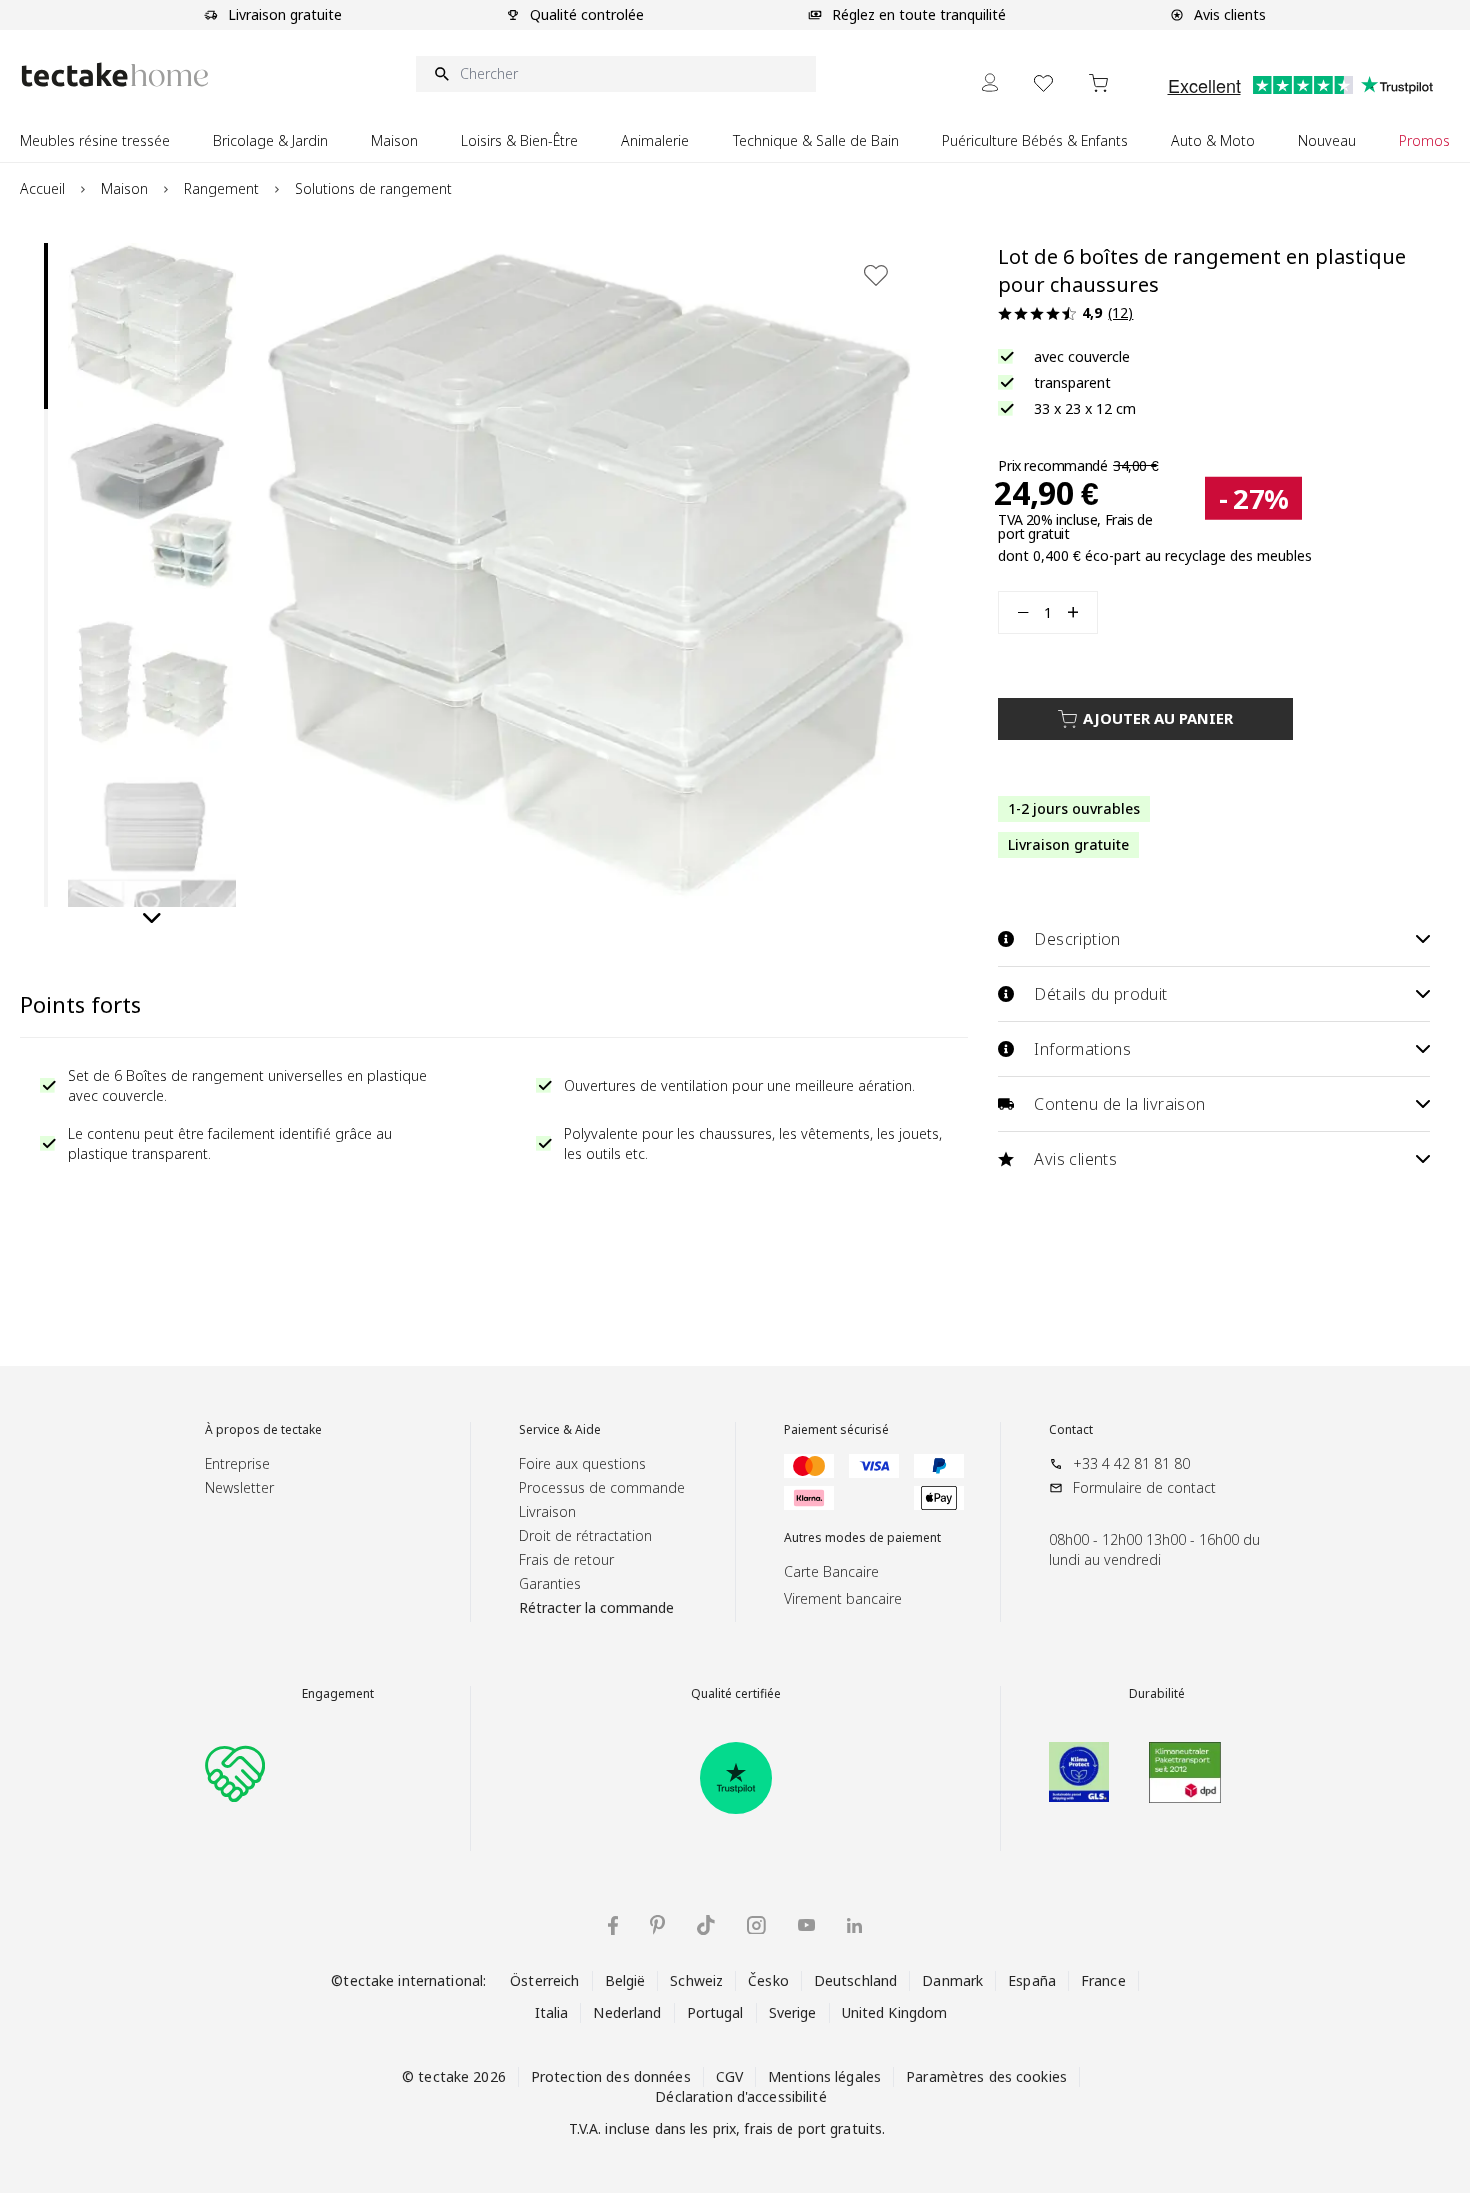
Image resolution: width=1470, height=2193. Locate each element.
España (1032, 1980)
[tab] (46, 326)
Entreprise (237, 1463)
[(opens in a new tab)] (736, 1778)
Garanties (550, 1583)
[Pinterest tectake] (657, 1925)
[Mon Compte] (990, 82)
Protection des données (611, 2076)
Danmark (952, 1980)
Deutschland (855, 1980)
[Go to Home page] (115, 74)
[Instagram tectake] (756, 1925)
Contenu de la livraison (1119, 1104)
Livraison (547, 1511)
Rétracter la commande (596, 1607)
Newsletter (239, 1487)
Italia (552, 2012)
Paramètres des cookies (986, 2076)
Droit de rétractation (585, 1535)
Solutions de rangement (373, 188)
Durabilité (1157, 1694)
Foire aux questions (582, 1463)
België (625, 1980)
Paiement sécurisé (836, 1430)
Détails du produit (1100, 994)
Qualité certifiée (736, 1694)
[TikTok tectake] (706, 1925)
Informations (1082, 1049)
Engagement (338, 1694)
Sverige (793, 2012)
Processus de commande (602, 1487)
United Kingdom (895, 2012)
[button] (152, 327)
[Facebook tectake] (613, 1925)
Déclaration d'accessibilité (740, 2096)
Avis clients (1075, 1159)
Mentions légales (824, 2076)
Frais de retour (566, 1559)
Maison (124, 188)
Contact (1071, 1430)
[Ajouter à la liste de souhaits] (876, 275)
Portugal (715, 2012)
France (1103, 1980)
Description (1077, 939)
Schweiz (696, 1980)
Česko (768, 1980)
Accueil (42, 188)
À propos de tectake (263, 1430)
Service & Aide (560, 1430)
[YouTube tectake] (806, 1925)
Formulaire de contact (1144, 1487)
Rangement (221, 188)
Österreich (544, 1980)
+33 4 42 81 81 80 (1131, 1463)
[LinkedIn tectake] (854, 1925)
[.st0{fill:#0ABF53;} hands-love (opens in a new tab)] (235, 1772)
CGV (729, 2076)
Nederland (627, 2012)
